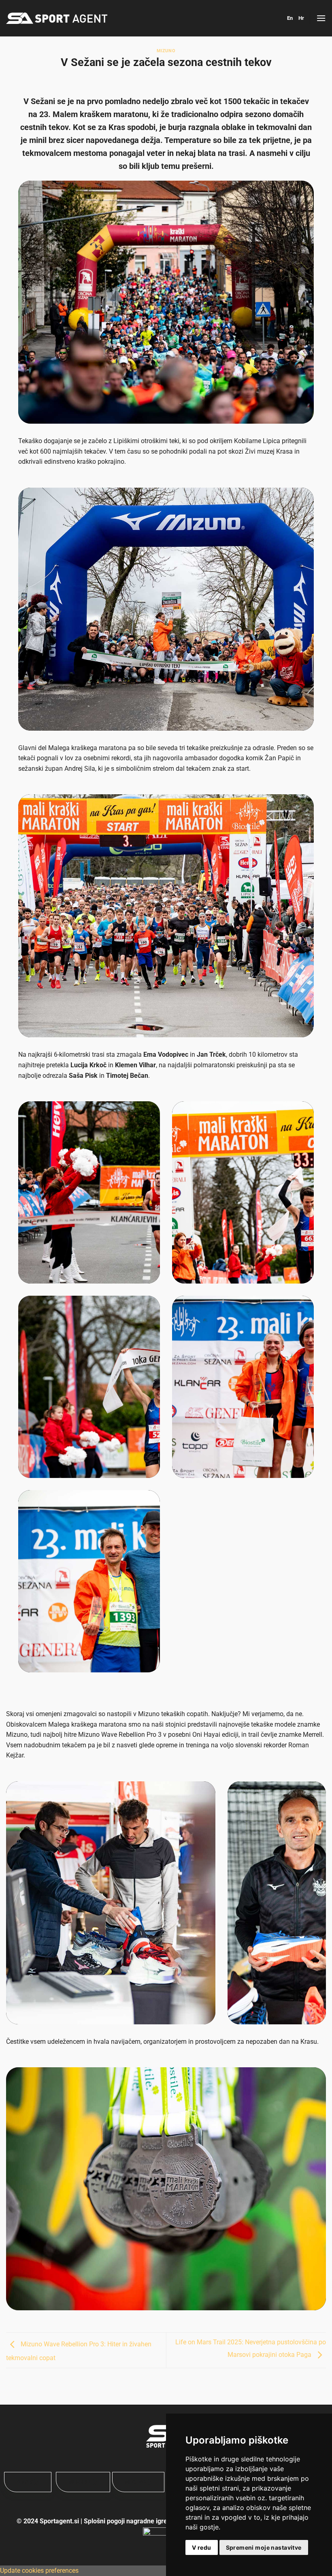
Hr (301, 18)
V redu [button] (202, 2547)
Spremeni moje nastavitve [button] (264, 2547)
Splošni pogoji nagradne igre (126, 2521)
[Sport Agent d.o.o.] (57, 18)
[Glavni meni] (321, 18)
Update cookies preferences (39, 2571)
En (290, 18)
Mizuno (166, 51)
